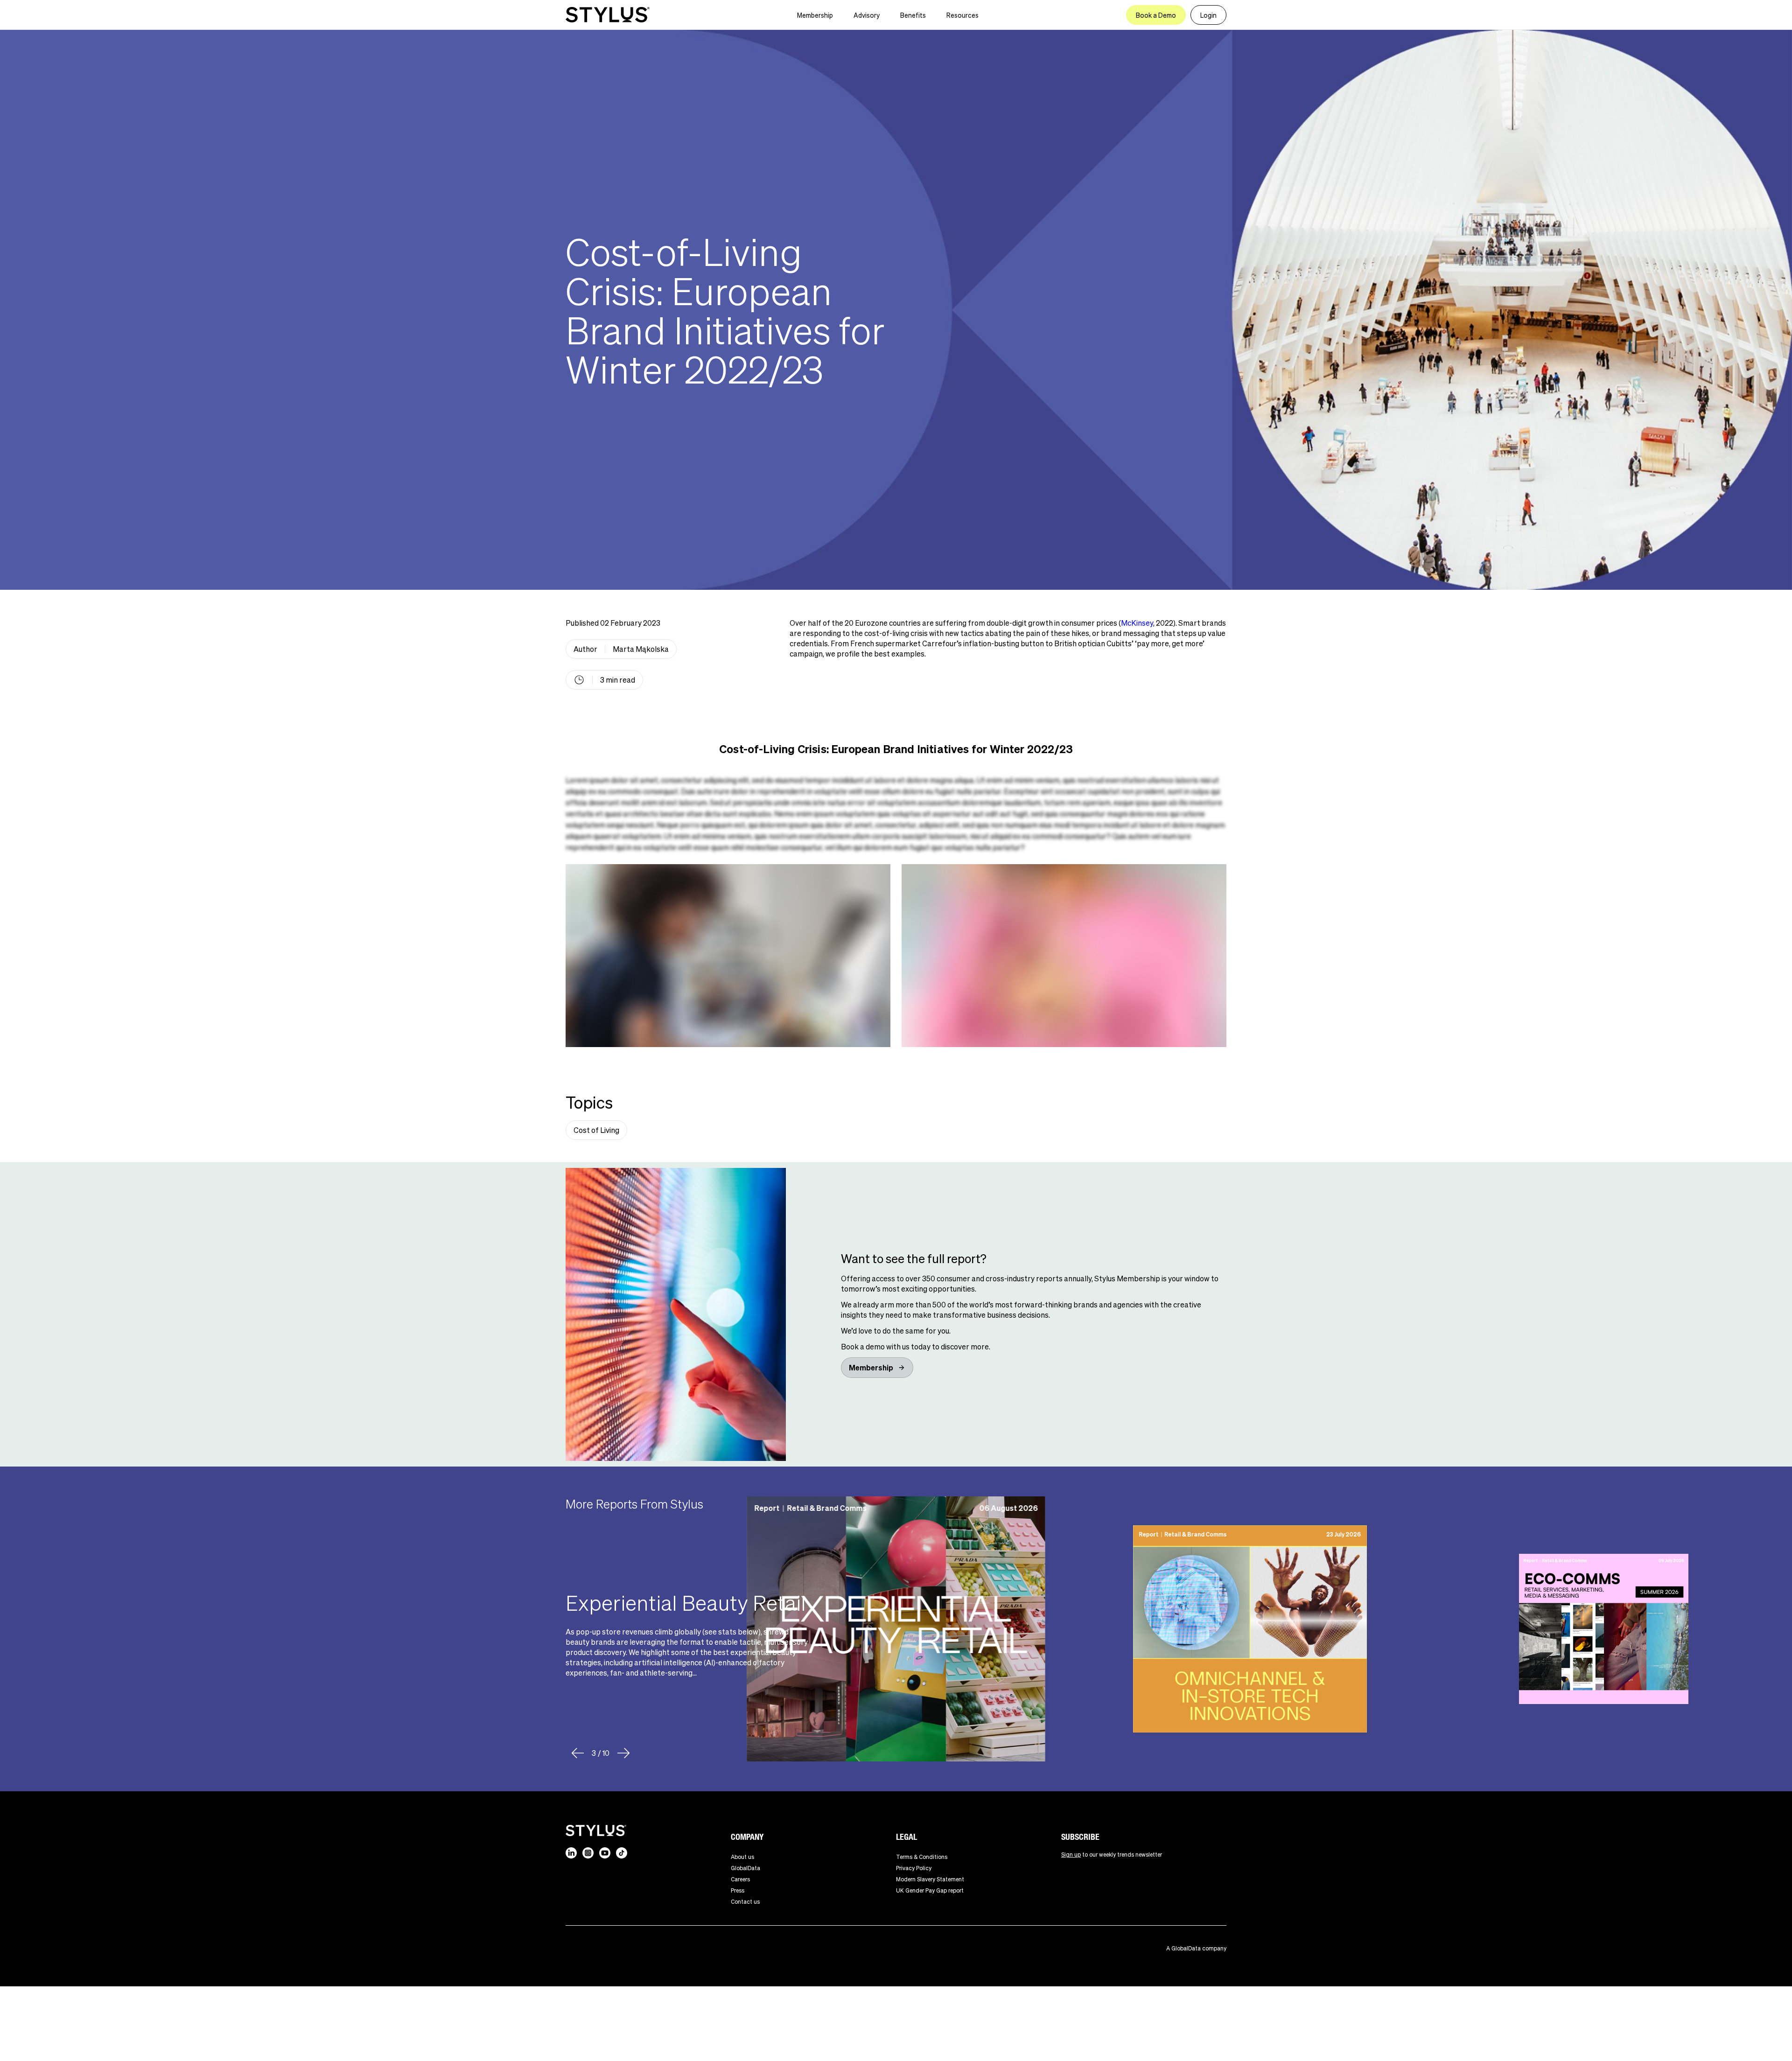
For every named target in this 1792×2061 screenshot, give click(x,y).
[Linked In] (571, 1853)
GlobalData (745, 1868)
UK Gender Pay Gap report (930, 1890)
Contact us (745, 1902)
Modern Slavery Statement (930, 1879)
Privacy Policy (914, 1868)
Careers (740, 1879)
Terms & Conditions (922, 1857)
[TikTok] (622, 1853)
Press (738, 1890)
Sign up (1071, 1855)
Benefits (913, 15)
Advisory (867, 15)
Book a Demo (1156, 15)
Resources (962, 15)
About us (742, 1857)
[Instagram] (588, 1853)
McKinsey (1137, 623)
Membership (815, 15)
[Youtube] (605, 1853)
